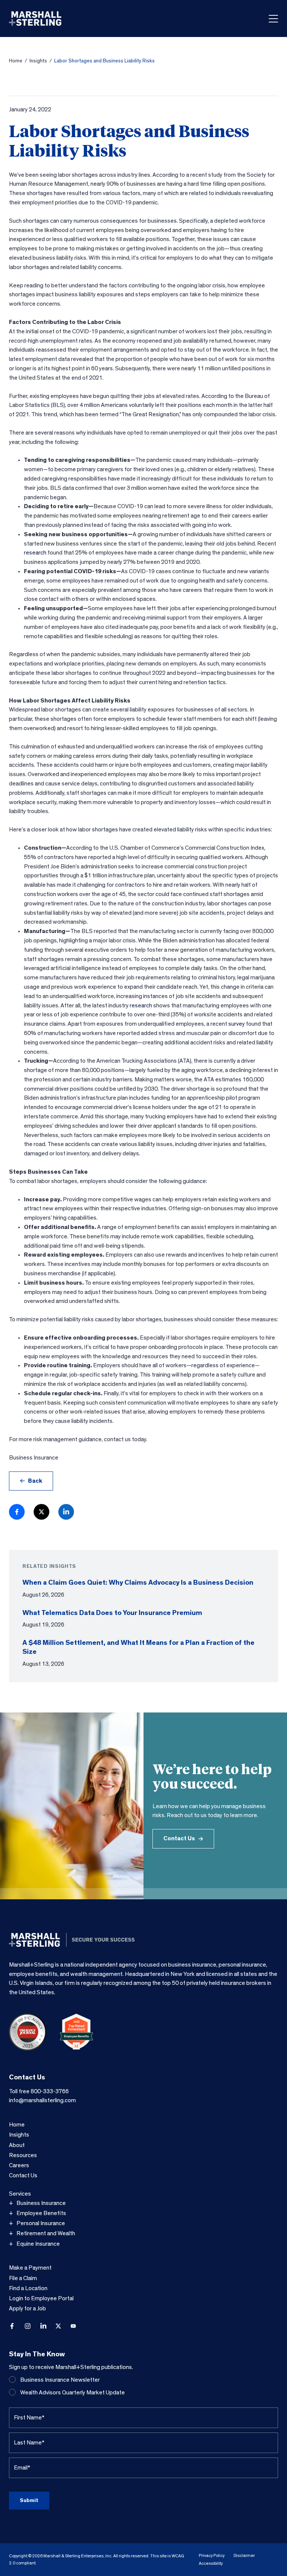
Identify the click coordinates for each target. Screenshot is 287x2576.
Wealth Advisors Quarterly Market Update (72, 2393)
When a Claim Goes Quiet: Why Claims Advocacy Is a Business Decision (138, 1583)
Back (35, 1481)
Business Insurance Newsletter (60, 2380)
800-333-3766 (50, 2091)
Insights (38, 61)
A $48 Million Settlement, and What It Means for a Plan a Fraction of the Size (138, 1647)
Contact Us (179, 1838)
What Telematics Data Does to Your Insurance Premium (112, 1613)
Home (16, 61)
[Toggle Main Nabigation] (273, 19)
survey (237, 1024)
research (35, 553)
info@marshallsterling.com (42, 2100)
